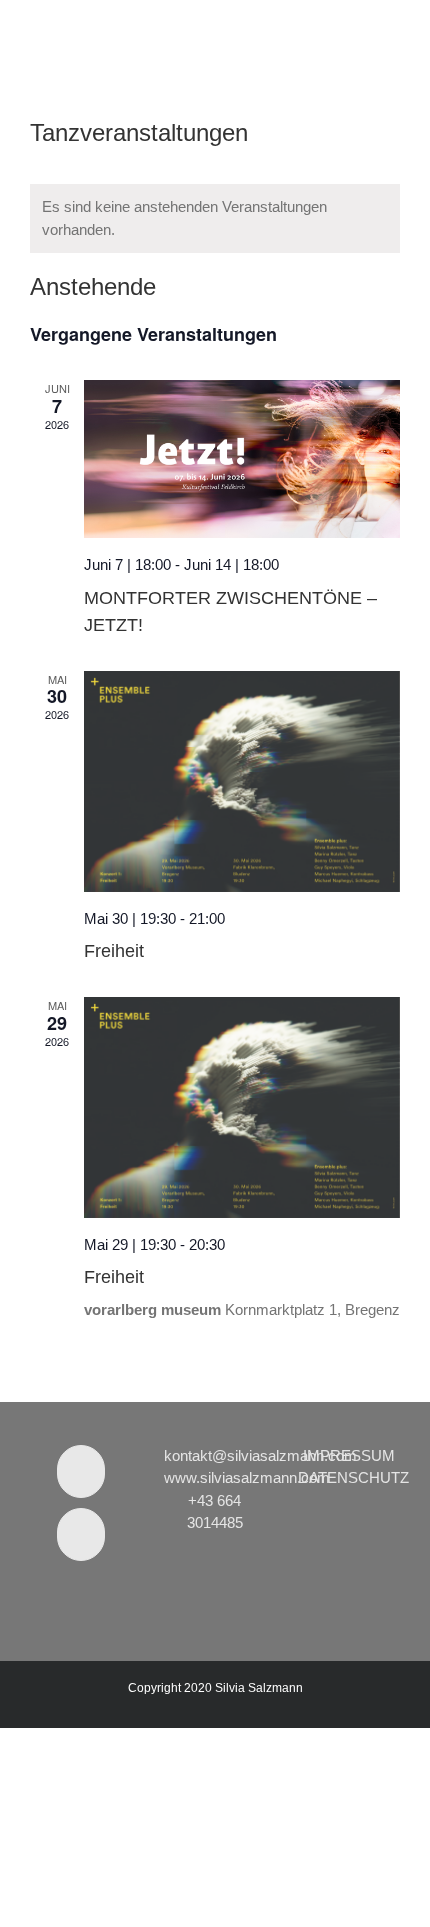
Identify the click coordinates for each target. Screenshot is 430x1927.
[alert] (215, 218)
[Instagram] (81, 1534)
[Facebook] (81, 1471)
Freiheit (114, 951)
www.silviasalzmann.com (247, 1477)
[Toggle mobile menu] (392, 30)
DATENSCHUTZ (353, 1477)
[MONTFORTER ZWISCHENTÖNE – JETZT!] (242, 459)
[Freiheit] (242, 781)
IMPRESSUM (349, 1455)
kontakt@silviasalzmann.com (260, 1455)
